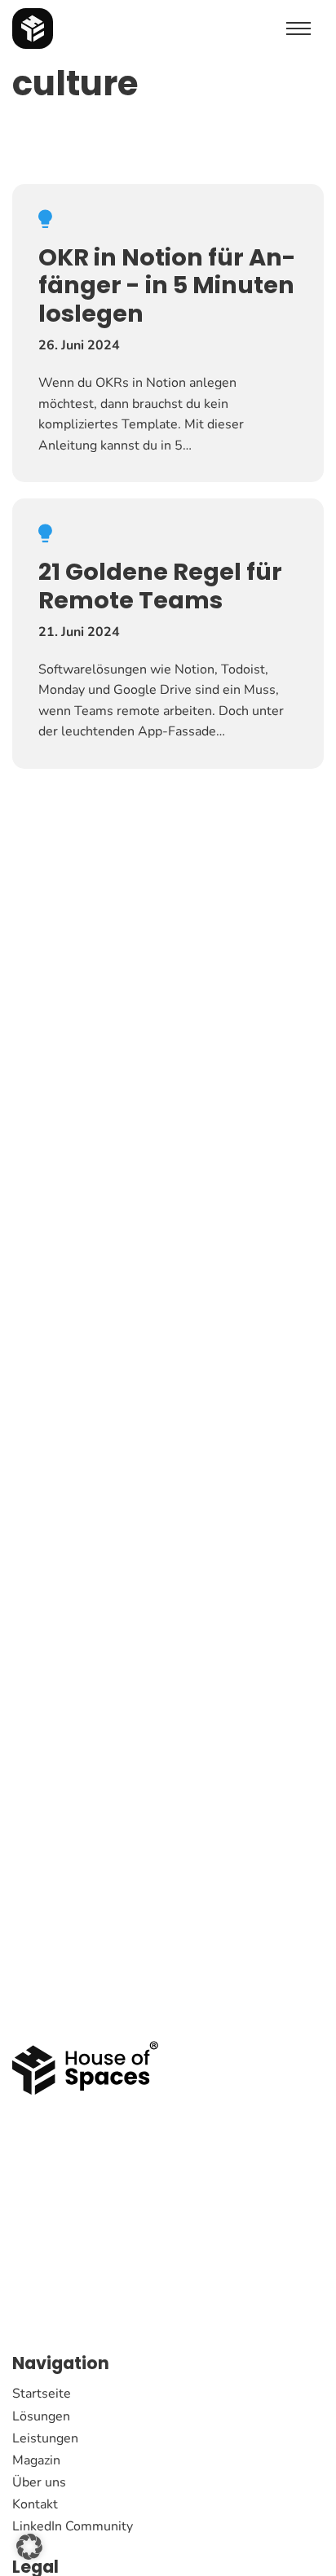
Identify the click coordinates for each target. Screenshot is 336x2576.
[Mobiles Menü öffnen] (298, 29)
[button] (29, 2547)
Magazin (36, 2460)
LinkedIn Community (73, 2526)
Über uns (39, 2482)
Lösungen (41, 2416)
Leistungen (45, 2438)
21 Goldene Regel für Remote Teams (160, 586)
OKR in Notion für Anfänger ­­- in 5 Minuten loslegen (167, 285)
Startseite (42, 2394)
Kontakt (35, 2504)
